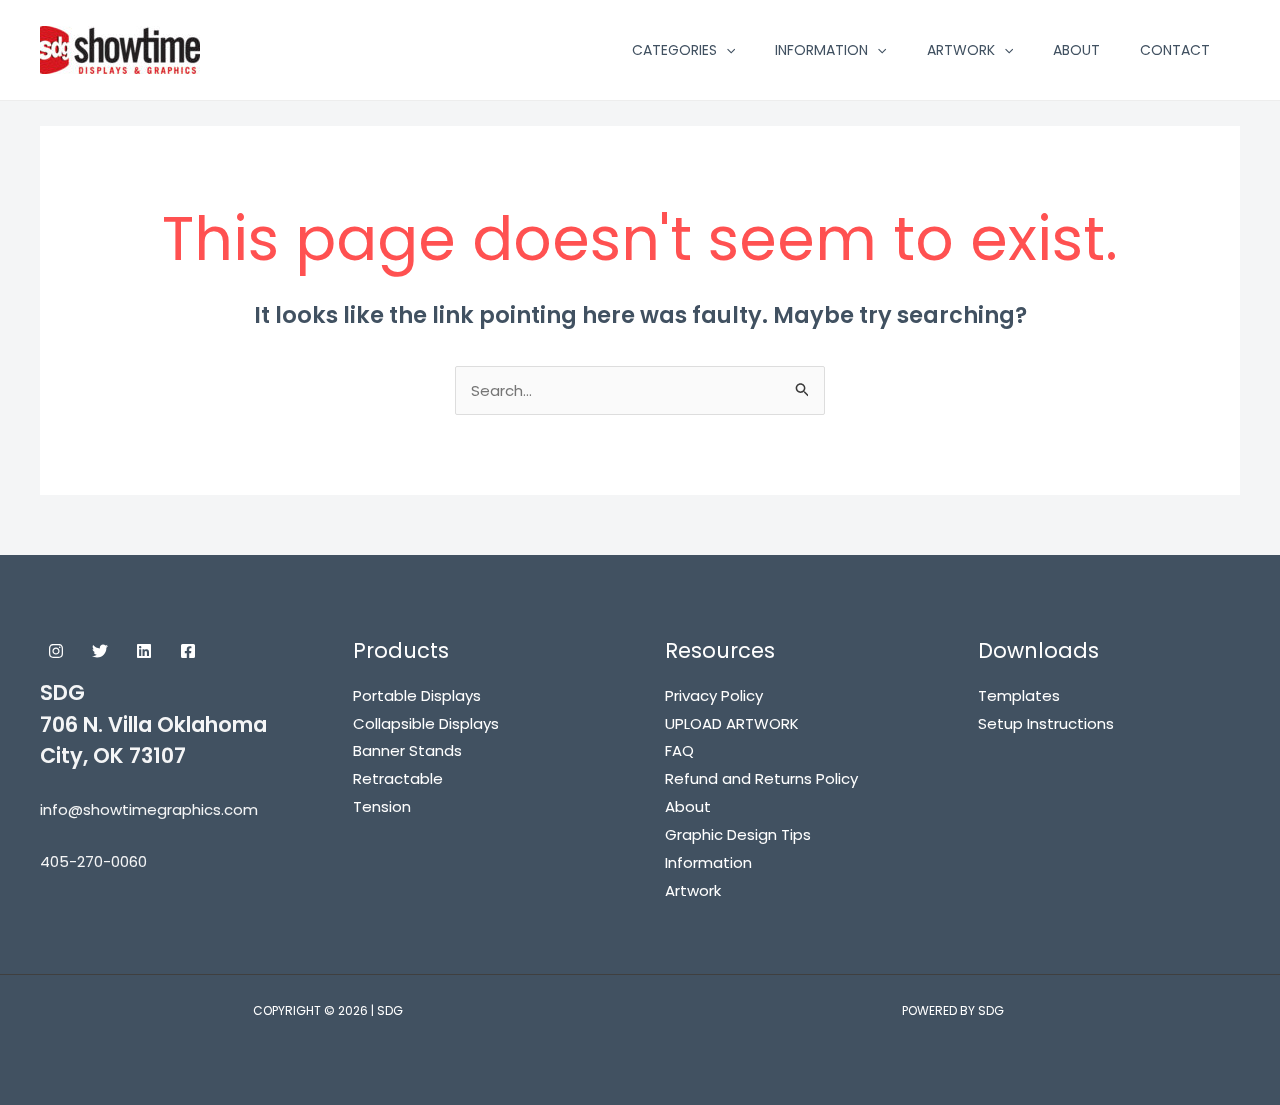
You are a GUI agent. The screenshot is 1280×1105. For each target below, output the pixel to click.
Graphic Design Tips (738, 834)
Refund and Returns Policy (761, 778)
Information (708, 862)
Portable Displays (417, 695)
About (688, 806)
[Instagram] (56, 651)
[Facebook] (188, 651)
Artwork (693, 890)
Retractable (398, 778)
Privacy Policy (714, 695)
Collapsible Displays (426, 723)
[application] (726, 50)
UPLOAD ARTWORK (732, 723)
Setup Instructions (1046, 723)
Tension (382, 806)
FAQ (679, 750)
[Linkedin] (144, 651)
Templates (1019, 695)
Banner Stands (407, 750)
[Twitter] (100, 651)
